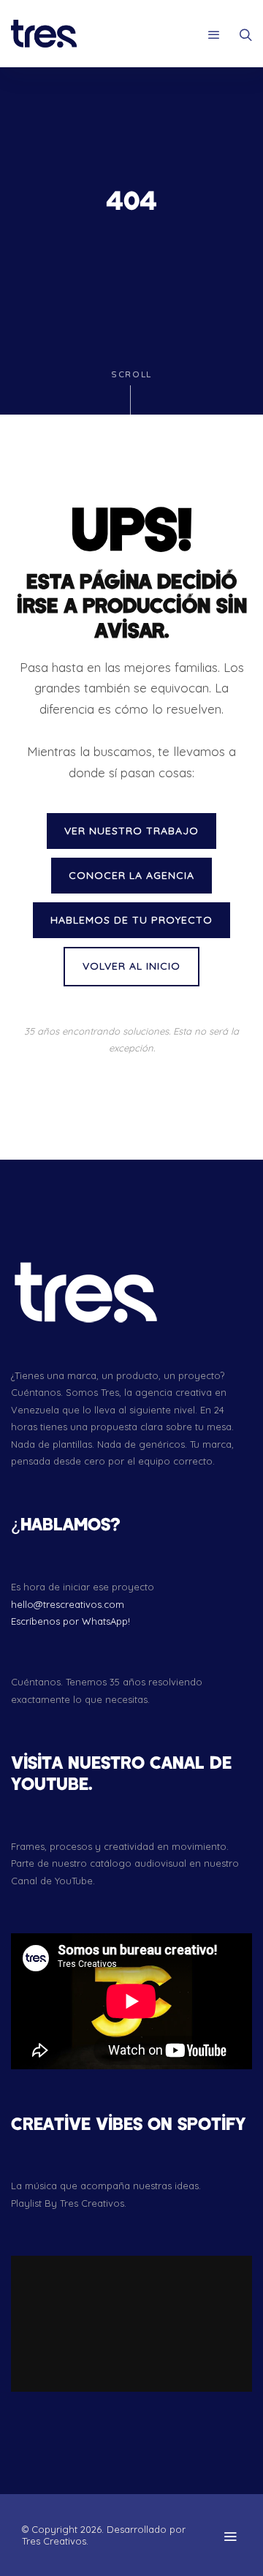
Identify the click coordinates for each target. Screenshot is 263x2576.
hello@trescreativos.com (68, 1604)
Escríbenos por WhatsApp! (70, 1621)
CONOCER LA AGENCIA (131, 875)
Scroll (131, 375)
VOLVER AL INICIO (131, 966)
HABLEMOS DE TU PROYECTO (131, 920)
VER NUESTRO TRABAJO (131, 831)
